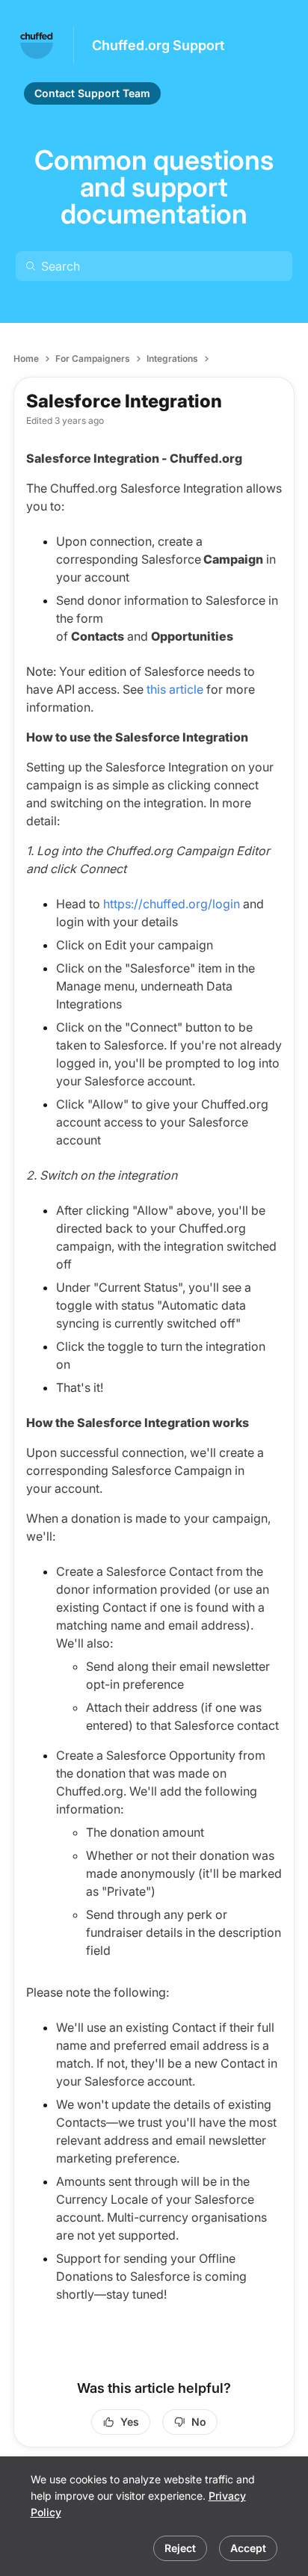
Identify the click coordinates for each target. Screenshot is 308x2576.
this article (175, 689)
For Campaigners (93, 358)
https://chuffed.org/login (172, 904)
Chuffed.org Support (158, 45)
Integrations (172, 358)
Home (26, 358)
